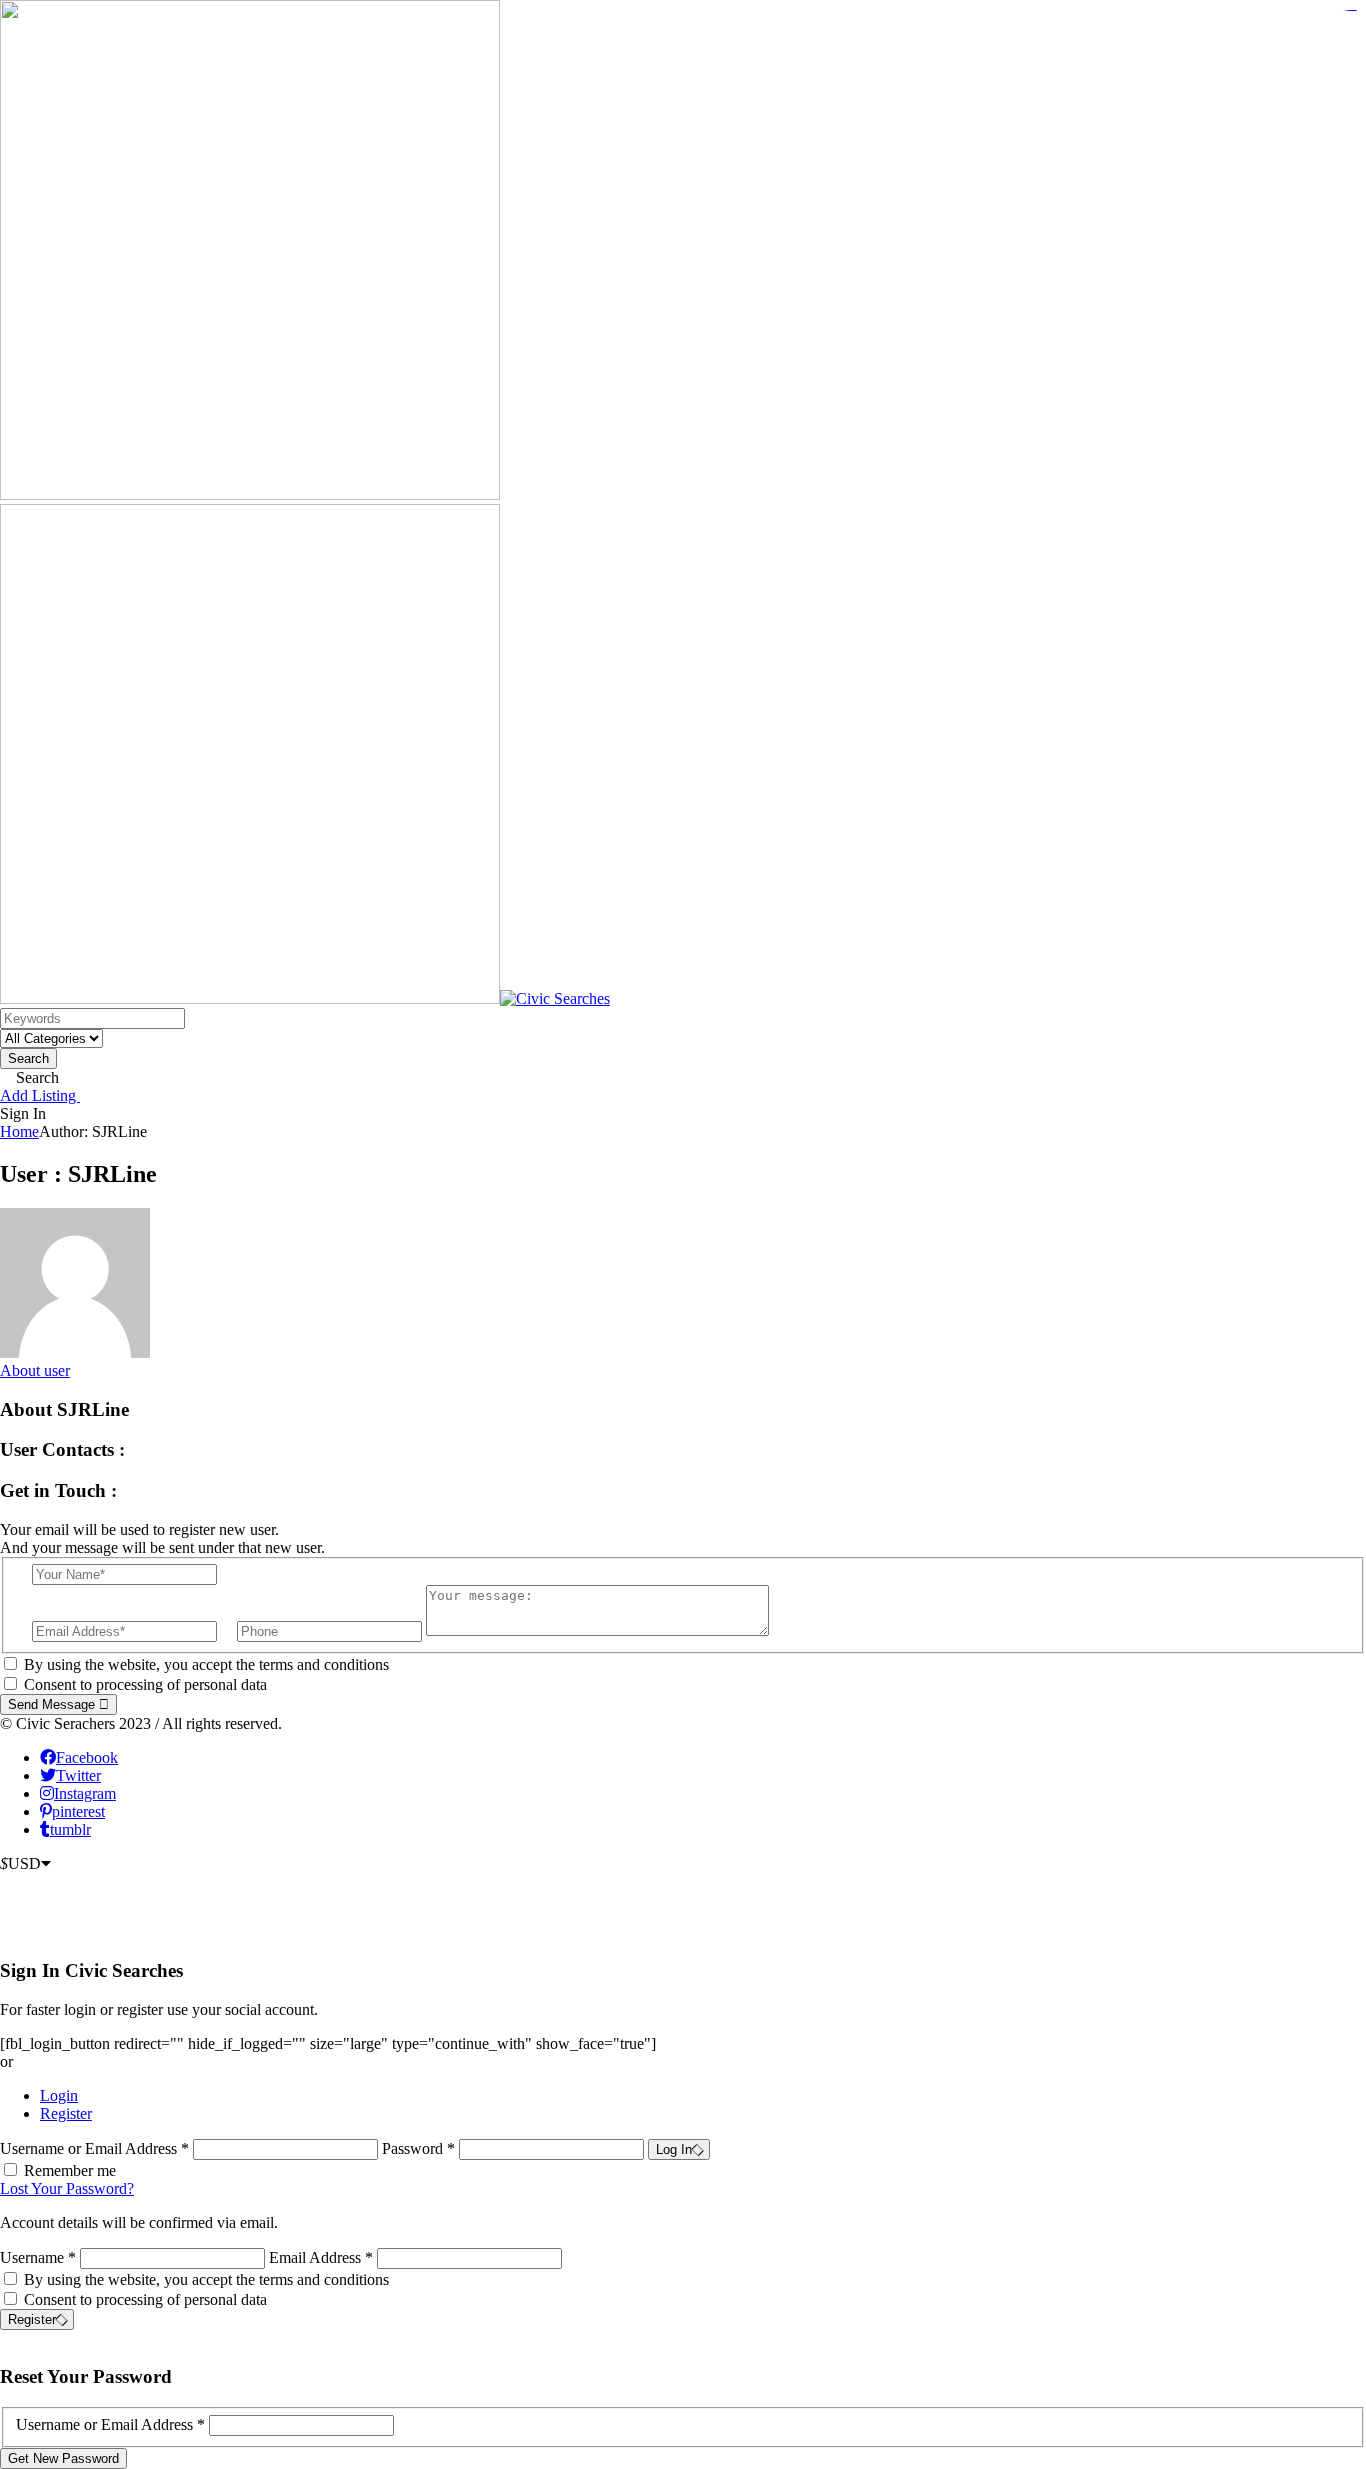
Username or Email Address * (96, 2148)
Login (59, 2095)
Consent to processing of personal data (145, 1684)
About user (35, 1370)
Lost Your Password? (67, 2188)
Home (19, 1131)
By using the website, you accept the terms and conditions (206, 1664)
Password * (420, 2148)
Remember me (70, 2170)
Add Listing (40, 1095)
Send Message (53, 1704)
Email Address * (321, 2257)
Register (66, 2113)
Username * (38, 2257)
